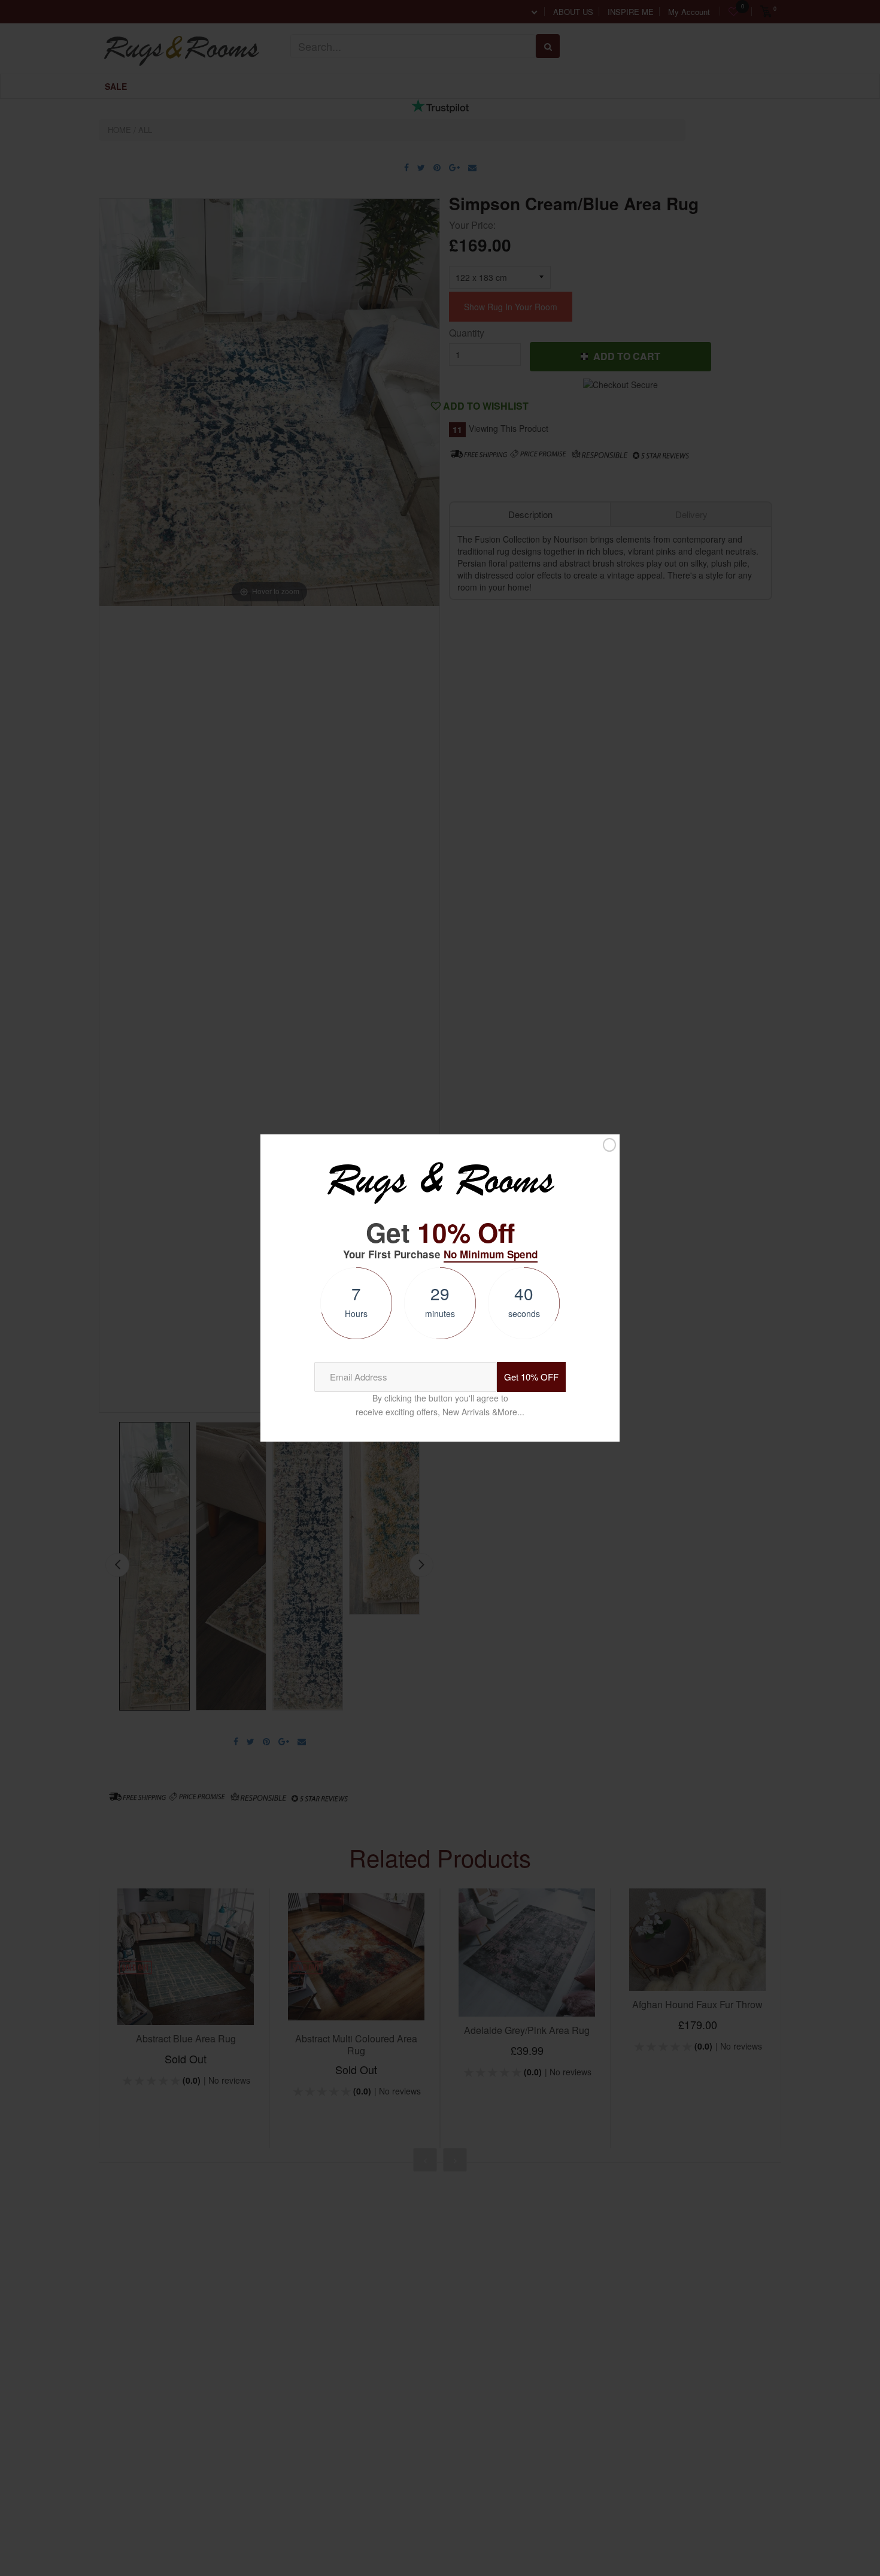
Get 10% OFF (531, 1377)
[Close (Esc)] (609, 1145)
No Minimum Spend (491, 1254)
